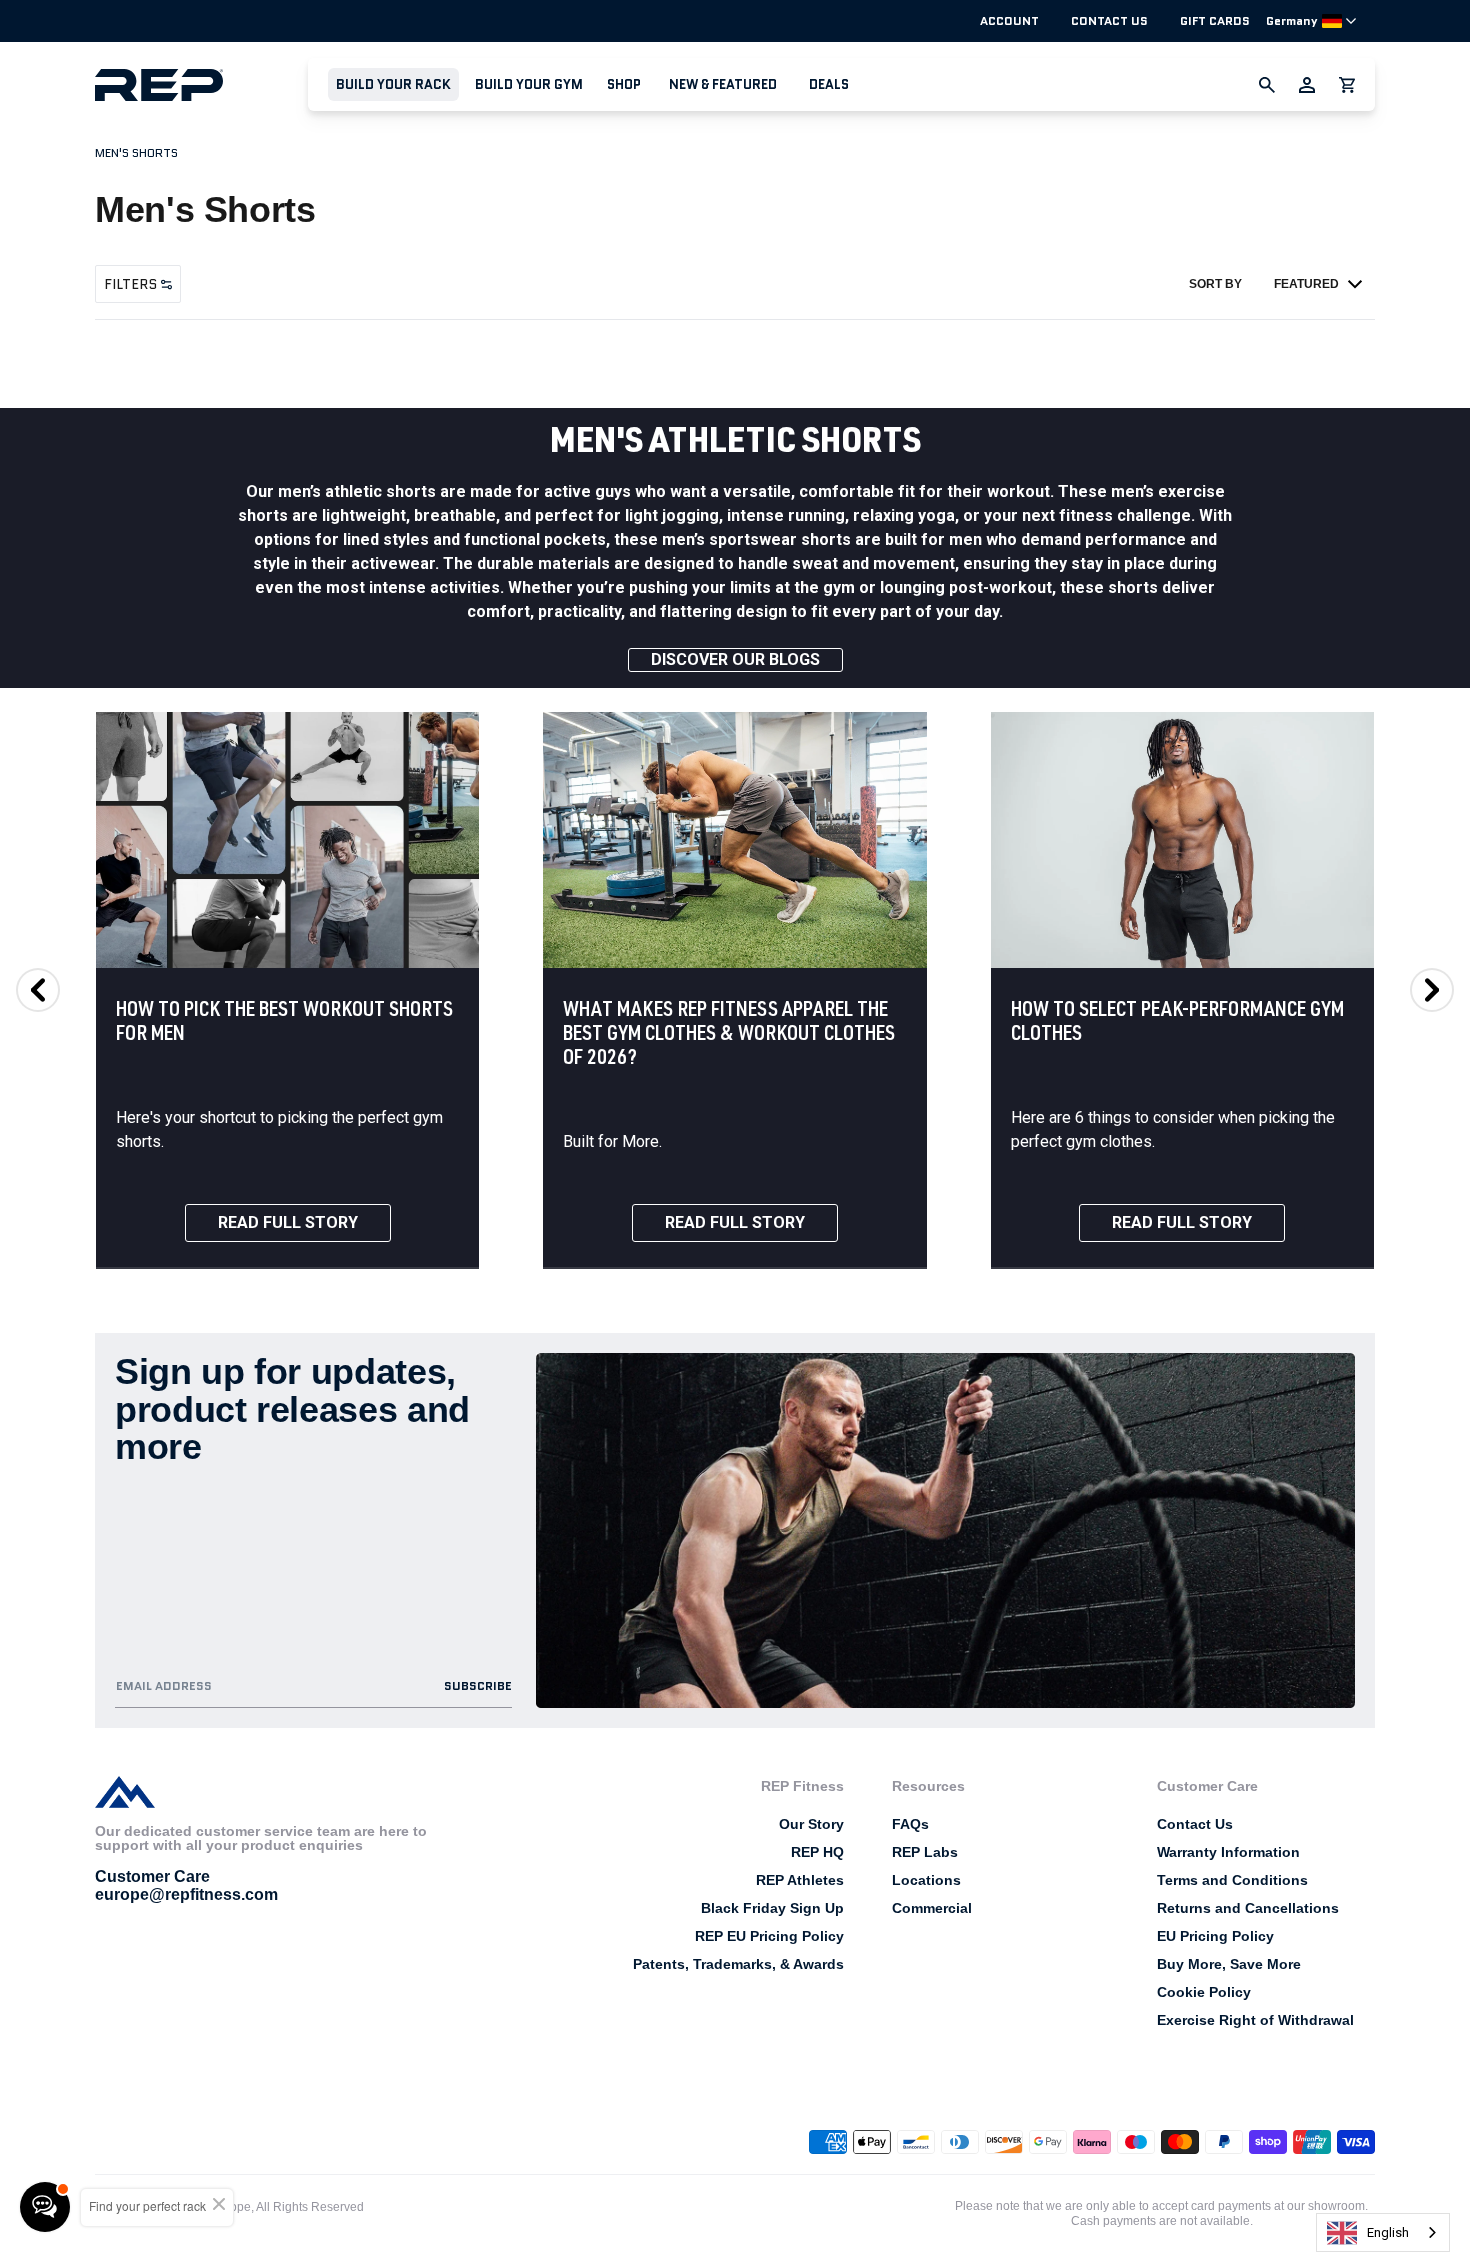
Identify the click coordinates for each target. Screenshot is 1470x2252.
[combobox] (1383, 2232)
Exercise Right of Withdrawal (1255, 2020)
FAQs (910, 1824)
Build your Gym (529, 84)
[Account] (1307, 85)
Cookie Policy (1204, 1992)
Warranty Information (1228, 1852)
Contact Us (1109, 21)
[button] (393, 84)
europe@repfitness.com (186, 1894)
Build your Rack (393, 84)
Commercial (932, 1908)
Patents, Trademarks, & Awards (738, 1964)
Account (1009, 21)
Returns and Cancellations (1248, 1908)
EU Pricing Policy (1215, 1936)
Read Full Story (288, 1222)
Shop (624, 84)
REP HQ (817, 1852)
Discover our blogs (735, 659)
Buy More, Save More (1229, 1964)
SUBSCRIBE (478, 1685)
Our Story (811, 1824)
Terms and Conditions (1232, 1880)
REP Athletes (800, 1880)
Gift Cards (1215, 21)
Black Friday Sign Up (772, 1908)
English (1388, 2232)
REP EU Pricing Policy (769, 1936)
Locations (926, 1880)
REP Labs (925, 1852)
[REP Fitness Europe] (201, 84)
